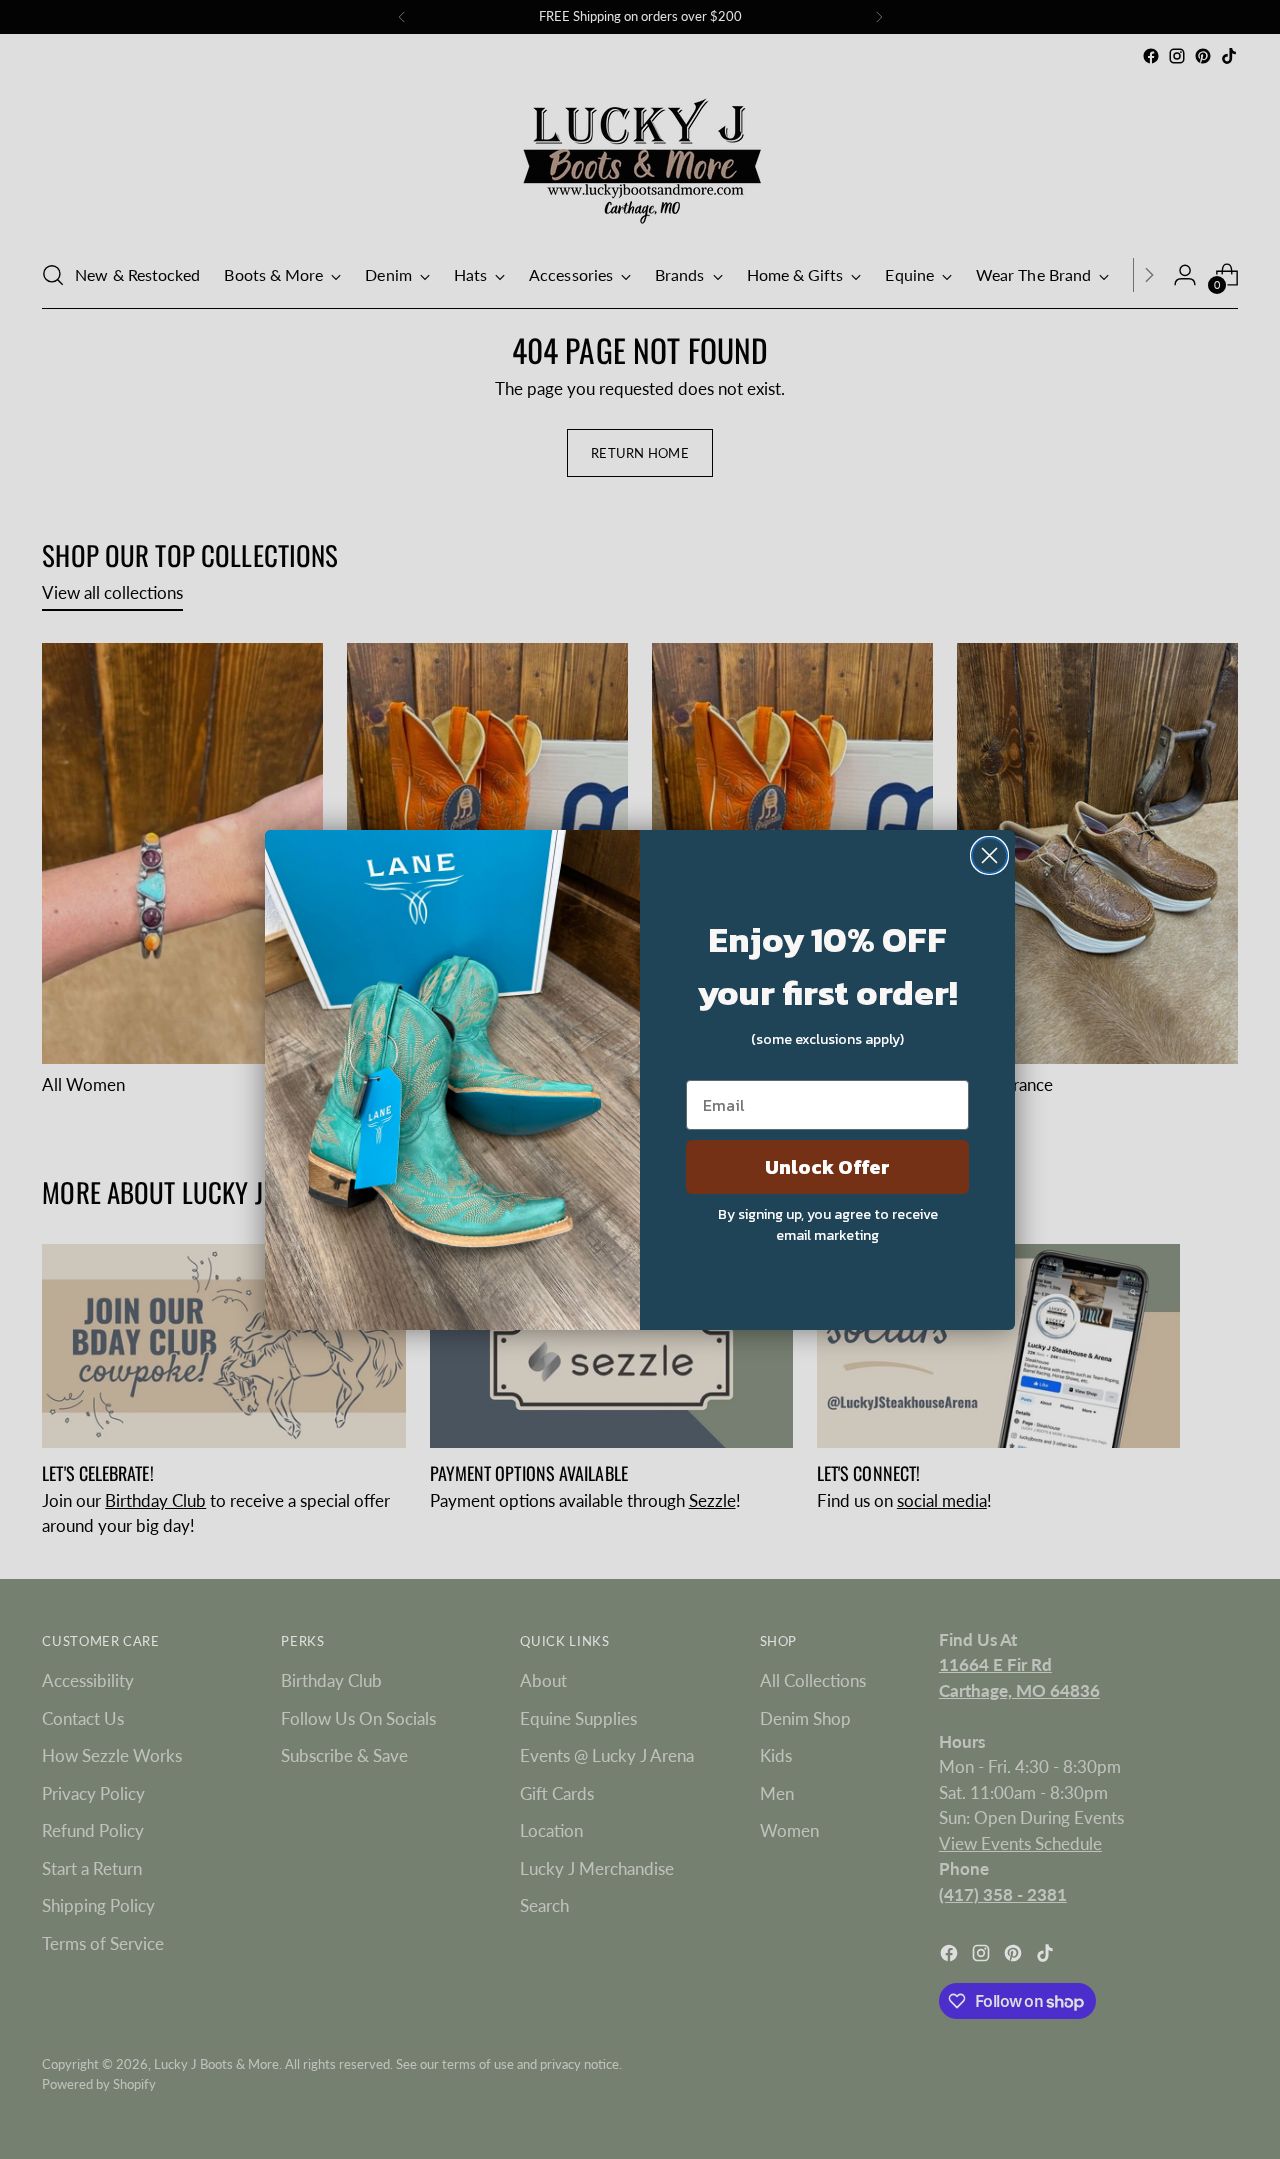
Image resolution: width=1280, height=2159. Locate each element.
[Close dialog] (989, 855)
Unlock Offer (827, 1167)
